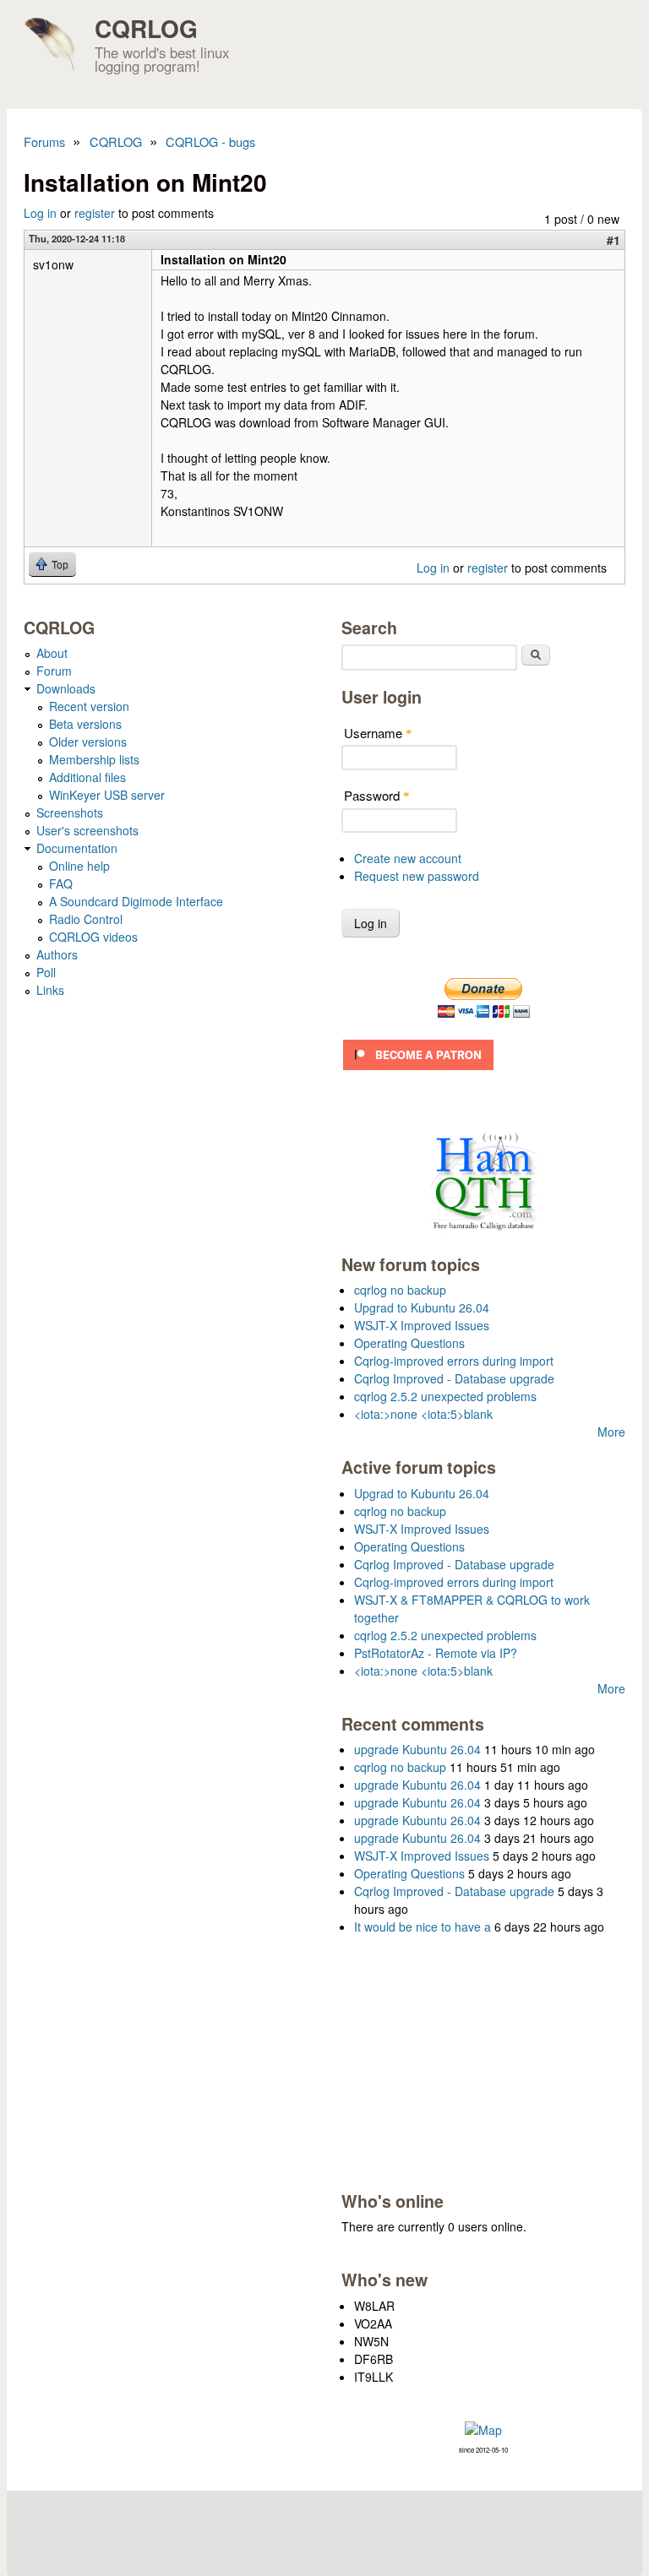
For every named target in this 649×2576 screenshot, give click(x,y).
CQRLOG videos (93, 937)
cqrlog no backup (400, 1290)
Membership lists (94, 759)
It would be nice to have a (423, 1927)
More (611, 1432)
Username (378, 733)
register (95, 213)
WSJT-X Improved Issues (422, 1325)
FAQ (61, 883)
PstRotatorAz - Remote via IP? (436, 1653)
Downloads (66, 688)
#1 (614, 240)
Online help (79, 866)
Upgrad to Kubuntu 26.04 (422, 1307)
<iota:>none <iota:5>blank (423, 1414)
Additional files (87, 777)
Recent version (89, 706)
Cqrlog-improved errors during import (454, 1361)
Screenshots (70, 812)
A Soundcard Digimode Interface (136, 901)
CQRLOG (146, 28)
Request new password (417, 876)
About (52, 653)
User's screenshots (87, 830)
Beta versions (85, 724)
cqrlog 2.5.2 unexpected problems (445, 1396)
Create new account (408, 858)
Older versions (88, 742)
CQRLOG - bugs (210, 141)
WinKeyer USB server (107, 795)
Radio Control (86, 919)
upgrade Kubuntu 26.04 (417, 1749)
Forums (44, 141)
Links (50, 990)
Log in (40, 213)
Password (377, 795)
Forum (54, 671)
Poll (46, 972)
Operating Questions (409, 1343)
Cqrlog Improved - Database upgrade (454, 1378)
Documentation (77, 848)
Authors (57, 954)
